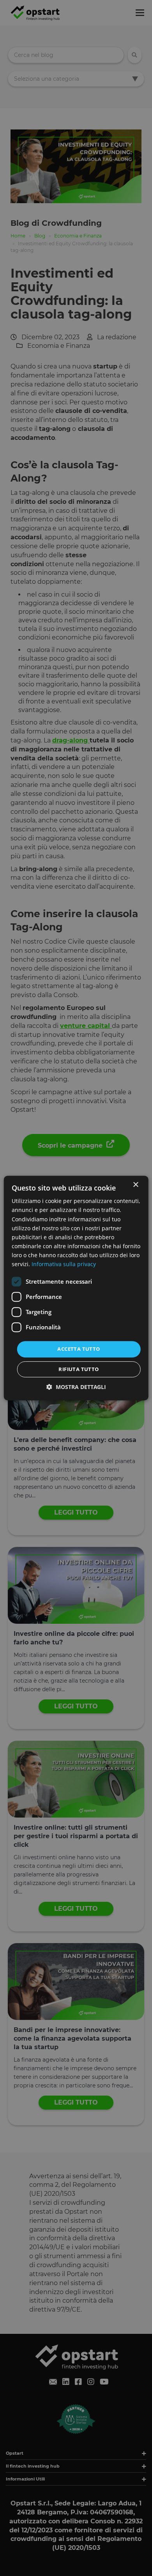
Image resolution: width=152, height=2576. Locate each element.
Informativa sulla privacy (64, 1264)
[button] (76, 1387)
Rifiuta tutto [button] (79, 1369)
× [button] (135, 1185)
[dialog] (76, 1288)
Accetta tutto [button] (79, 1349)
